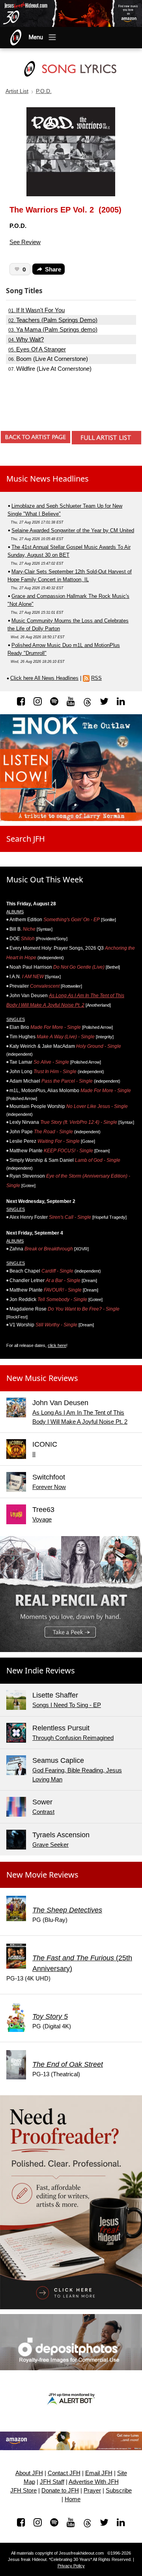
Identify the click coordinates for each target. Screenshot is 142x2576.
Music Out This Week (45, 879)
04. (26, 340)
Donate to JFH (60, 2491)
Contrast (43, 1812)
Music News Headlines (48, 479)
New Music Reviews (42, 1378)
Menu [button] (36, 37)
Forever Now (49, 1487)
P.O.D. (44, 91)
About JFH (29, 2473)
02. (53, 320)
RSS (96, 678)
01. (36, 310)
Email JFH (99, 2473)
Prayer (92, 2491)
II (34, 1454)
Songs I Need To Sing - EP (67, 1705)
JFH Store (23, 2491)
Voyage (42, 1519)
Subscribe (119, 2491)
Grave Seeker (50, 1845)
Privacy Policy (71, 2566)
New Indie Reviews (41, 1670)
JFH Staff (52, 2482)
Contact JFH (64, 2473)
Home (73, 2499)
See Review (25, 242)
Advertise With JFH (94, 2482)
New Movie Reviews (42, 1875)
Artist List (17, 91)
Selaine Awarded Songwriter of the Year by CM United (73, 530)
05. (37, 349)
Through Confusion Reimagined (73, 1738)
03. (53, 330)
